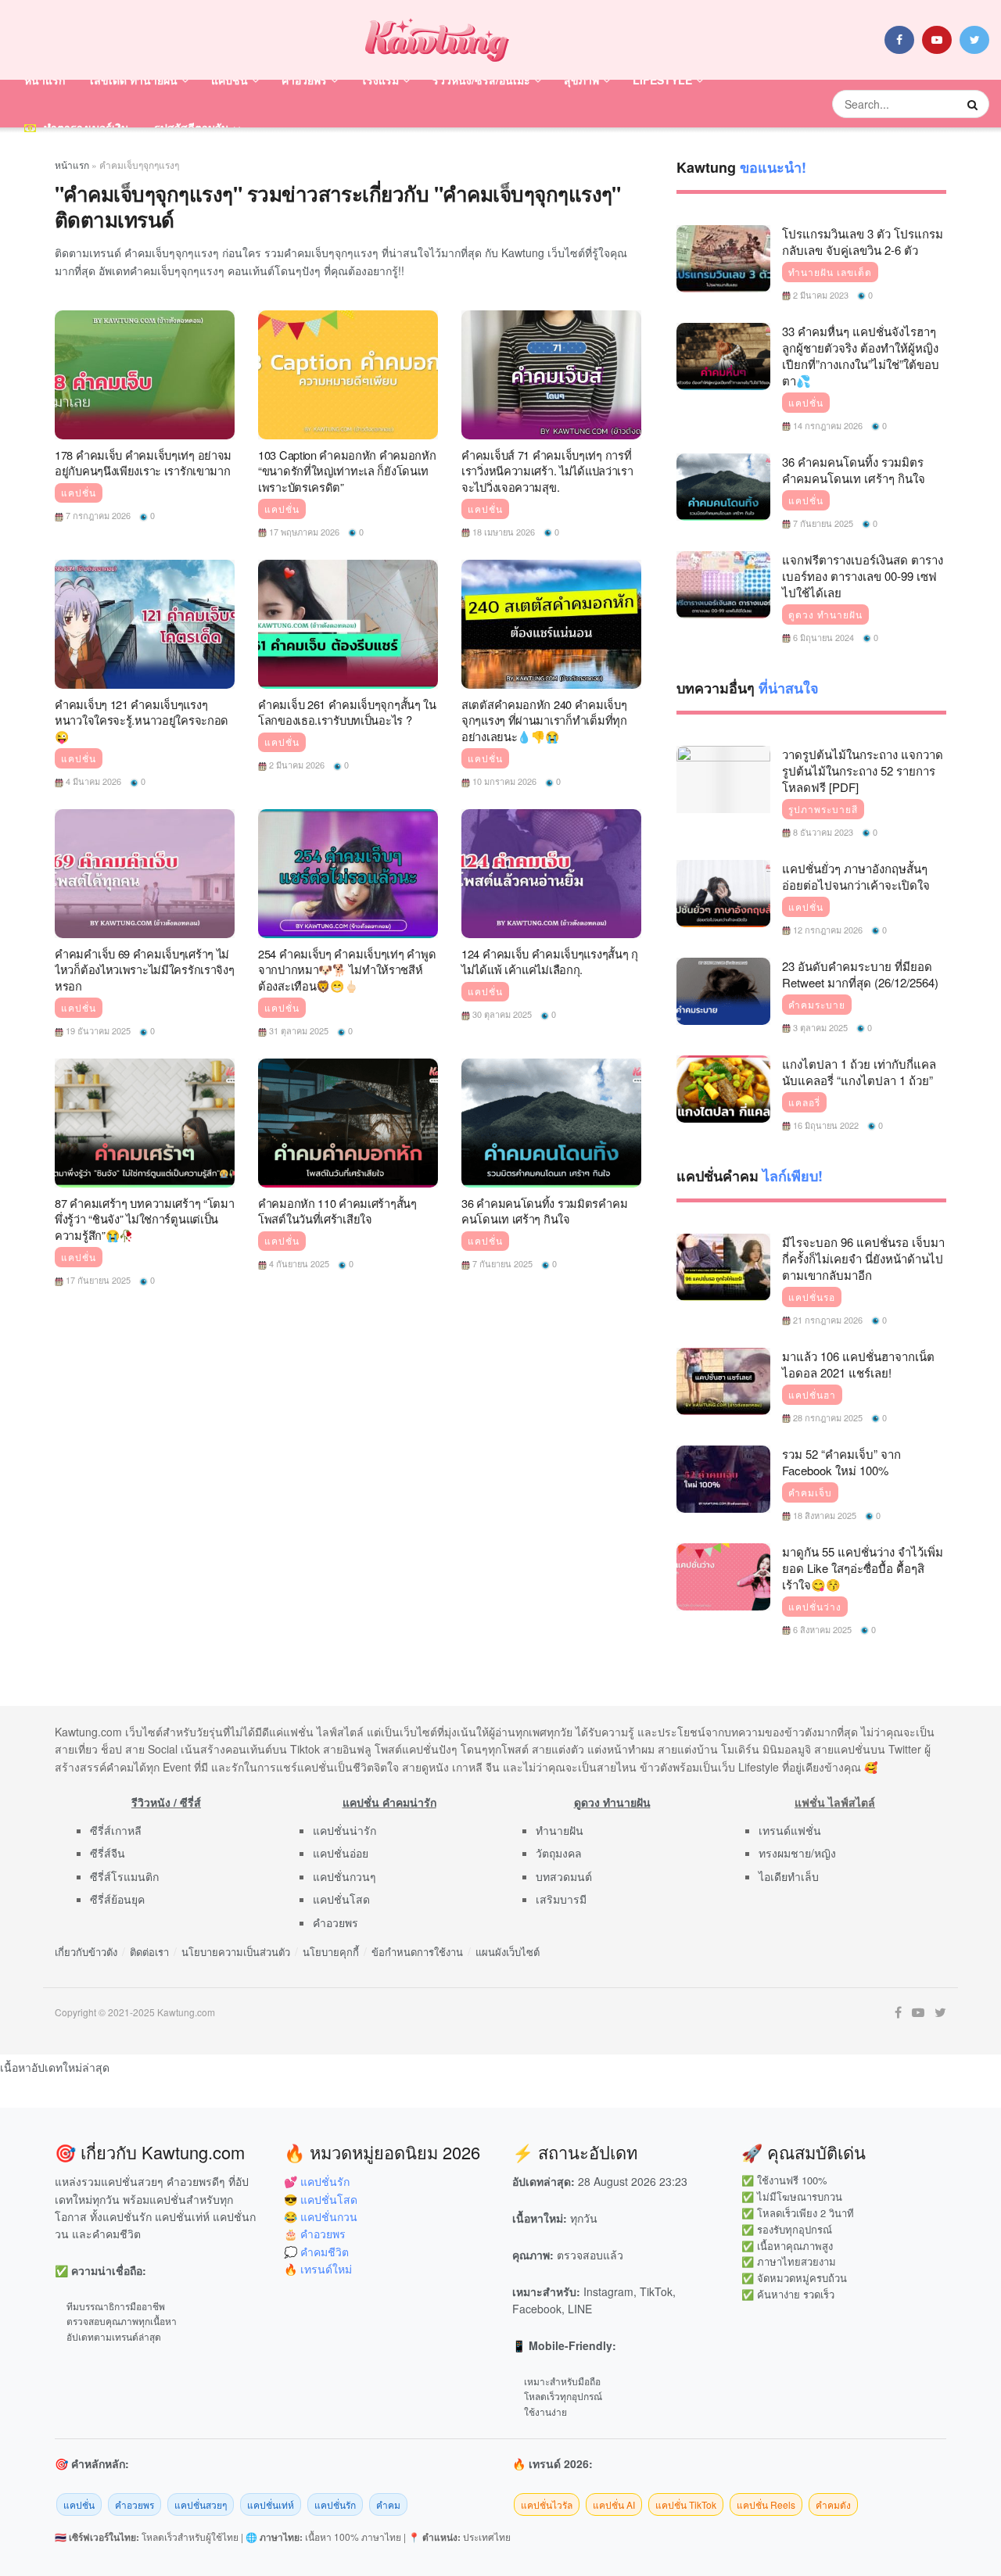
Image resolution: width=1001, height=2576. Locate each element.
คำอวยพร (304, 80)
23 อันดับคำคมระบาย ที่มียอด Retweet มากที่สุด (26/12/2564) (860, 974)
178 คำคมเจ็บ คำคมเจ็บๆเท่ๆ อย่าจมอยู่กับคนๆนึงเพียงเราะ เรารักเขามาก (143, 463)
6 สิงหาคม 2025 (821, 1629)
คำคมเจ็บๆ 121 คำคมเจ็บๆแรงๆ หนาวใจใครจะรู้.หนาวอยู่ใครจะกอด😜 (142, 720)
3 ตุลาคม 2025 (819, 1027)
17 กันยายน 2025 (97, 1280)
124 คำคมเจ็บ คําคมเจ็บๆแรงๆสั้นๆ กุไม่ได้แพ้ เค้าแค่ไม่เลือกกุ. (550, 962)
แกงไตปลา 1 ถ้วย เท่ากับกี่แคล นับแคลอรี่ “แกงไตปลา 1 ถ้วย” (859, 1072)
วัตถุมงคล (559, 1853)
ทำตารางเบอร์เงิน (86, 127)
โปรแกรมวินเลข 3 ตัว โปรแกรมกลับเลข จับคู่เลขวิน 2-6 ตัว (863, 242)
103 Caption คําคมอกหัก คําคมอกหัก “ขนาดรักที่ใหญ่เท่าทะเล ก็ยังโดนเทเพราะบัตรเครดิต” (347, 471)
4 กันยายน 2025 (298, 1263)
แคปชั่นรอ (812, 1297)
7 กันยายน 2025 (501, 1263)
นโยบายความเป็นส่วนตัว (236, 1952)
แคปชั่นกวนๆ (344, 1876)
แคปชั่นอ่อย (341, 1853)
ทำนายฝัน (560, 1830)
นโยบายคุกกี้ (331, 1952)
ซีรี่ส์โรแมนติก (124, 1876)
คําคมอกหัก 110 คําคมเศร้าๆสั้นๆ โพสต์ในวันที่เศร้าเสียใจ (337, 1211)
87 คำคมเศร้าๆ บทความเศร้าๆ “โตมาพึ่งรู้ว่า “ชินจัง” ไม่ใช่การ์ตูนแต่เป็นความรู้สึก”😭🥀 (145, 1219)
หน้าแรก (45, 80)
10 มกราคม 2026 (503, 781)
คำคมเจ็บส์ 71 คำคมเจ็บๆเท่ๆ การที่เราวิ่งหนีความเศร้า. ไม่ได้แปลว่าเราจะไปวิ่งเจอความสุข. (547, 471)
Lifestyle (662, 80)
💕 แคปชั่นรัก (317, 2181)
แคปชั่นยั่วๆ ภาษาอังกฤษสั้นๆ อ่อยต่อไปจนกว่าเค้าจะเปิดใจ (856, 876)
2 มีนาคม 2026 (296, 765)
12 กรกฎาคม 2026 (827, 930)
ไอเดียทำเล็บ (789, 1876)
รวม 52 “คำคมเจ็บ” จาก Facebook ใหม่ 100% (841, 1462)
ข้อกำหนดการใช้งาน (417, 1952)
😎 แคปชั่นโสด (321, 2199)
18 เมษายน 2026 (502, 532)
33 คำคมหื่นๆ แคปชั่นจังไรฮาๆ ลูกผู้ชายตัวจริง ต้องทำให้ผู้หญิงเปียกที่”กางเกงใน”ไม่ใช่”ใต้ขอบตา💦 (861, 356)
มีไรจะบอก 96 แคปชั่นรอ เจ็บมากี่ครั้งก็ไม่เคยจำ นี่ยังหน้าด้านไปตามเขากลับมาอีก (863, 1258)
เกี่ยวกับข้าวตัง (86, 1952)
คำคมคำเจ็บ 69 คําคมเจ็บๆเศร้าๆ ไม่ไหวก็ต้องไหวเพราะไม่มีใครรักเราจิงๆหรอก (145, 969)
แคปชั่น (230, 80)
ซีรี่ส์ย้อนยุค (117, 1899)
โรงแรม (380, 80)
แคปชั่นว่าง (815, 1607)
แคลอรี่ (804, 1102)
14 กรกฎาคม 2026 (827, 425)
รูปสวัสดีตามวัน (192, 127)
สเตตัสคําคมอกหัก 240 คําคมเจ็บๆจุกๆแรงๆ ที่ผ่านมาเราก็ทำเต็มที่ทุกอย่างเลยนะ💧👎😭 (544, 720)
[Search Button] (974, 104)
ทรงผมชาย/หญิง (797, 1853)
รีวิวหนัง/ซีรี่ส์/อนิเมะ (481, 80)
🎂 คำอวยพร (315, 2234)
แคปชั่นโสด (341, 1899)
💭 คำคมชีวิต (316, 2252)
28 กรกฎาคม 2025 (827, 1417)
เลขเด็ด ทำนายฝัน (134, 80)
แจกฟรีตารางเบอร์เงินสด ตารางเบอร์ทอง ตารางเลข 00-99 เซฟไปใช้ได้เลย (863, 576)
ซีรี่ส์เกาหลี (116, 1830)
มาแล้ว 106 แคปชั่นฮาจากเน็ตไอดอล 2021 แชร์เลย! (858, 1364)
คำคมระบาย (817, 1005)
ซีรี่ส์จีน (108, 1853)
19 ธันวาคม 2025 (97, 1030)
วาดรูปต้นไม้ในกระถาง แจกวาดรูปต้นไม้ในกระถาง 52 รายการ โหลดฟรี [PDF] (863, 770)
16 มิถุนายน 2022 (825, 1125)
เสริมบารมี (561, 1899)
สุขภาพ (581, 80)
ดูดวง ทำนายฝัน (825, 614)
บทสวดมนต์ (564, 1876)
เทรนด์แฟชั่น (790, 1830)
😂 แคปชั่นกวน (321, 2216)
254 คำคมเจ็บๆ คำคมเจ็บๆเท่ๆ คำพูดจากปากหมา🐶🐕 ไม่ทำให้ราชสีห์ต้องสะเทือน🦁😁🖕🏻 (347, 969)
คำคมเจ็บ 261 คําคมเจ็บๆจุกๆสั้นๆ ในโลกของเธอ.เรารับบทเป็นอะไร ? (347, 712)
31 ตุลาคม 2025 (298, 1030)
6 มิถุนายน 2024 (822, 637)
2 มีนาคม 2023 (820, 295)
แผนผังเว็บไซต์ (508, 1952)
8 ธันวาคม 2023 (822, 832)
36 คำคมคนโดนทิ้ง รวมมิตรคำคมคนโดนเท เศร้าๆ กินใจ (544, 1211)
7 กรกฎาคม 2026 (97, 515)
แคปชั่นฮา (812, 1395)
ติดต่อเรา (149, 1952)
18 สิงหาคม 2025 (823, 1515)
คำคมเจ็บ (810, 1492)
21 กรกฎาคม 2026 (827, 1320)
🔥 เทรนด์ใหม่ (318, 2269)
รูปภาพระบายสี (823, 809)
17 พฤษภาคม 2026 (303, 532)
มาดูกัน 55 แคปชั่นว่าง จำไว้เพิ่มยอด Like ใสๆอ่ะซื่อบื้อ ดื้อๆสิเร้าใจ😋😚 (863, 1568)
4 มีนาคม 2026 (92, 781)
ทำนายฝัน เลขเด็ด (830, 272)
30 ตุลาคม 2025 (501, 1014)
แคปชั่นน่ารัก (344, 1830)
